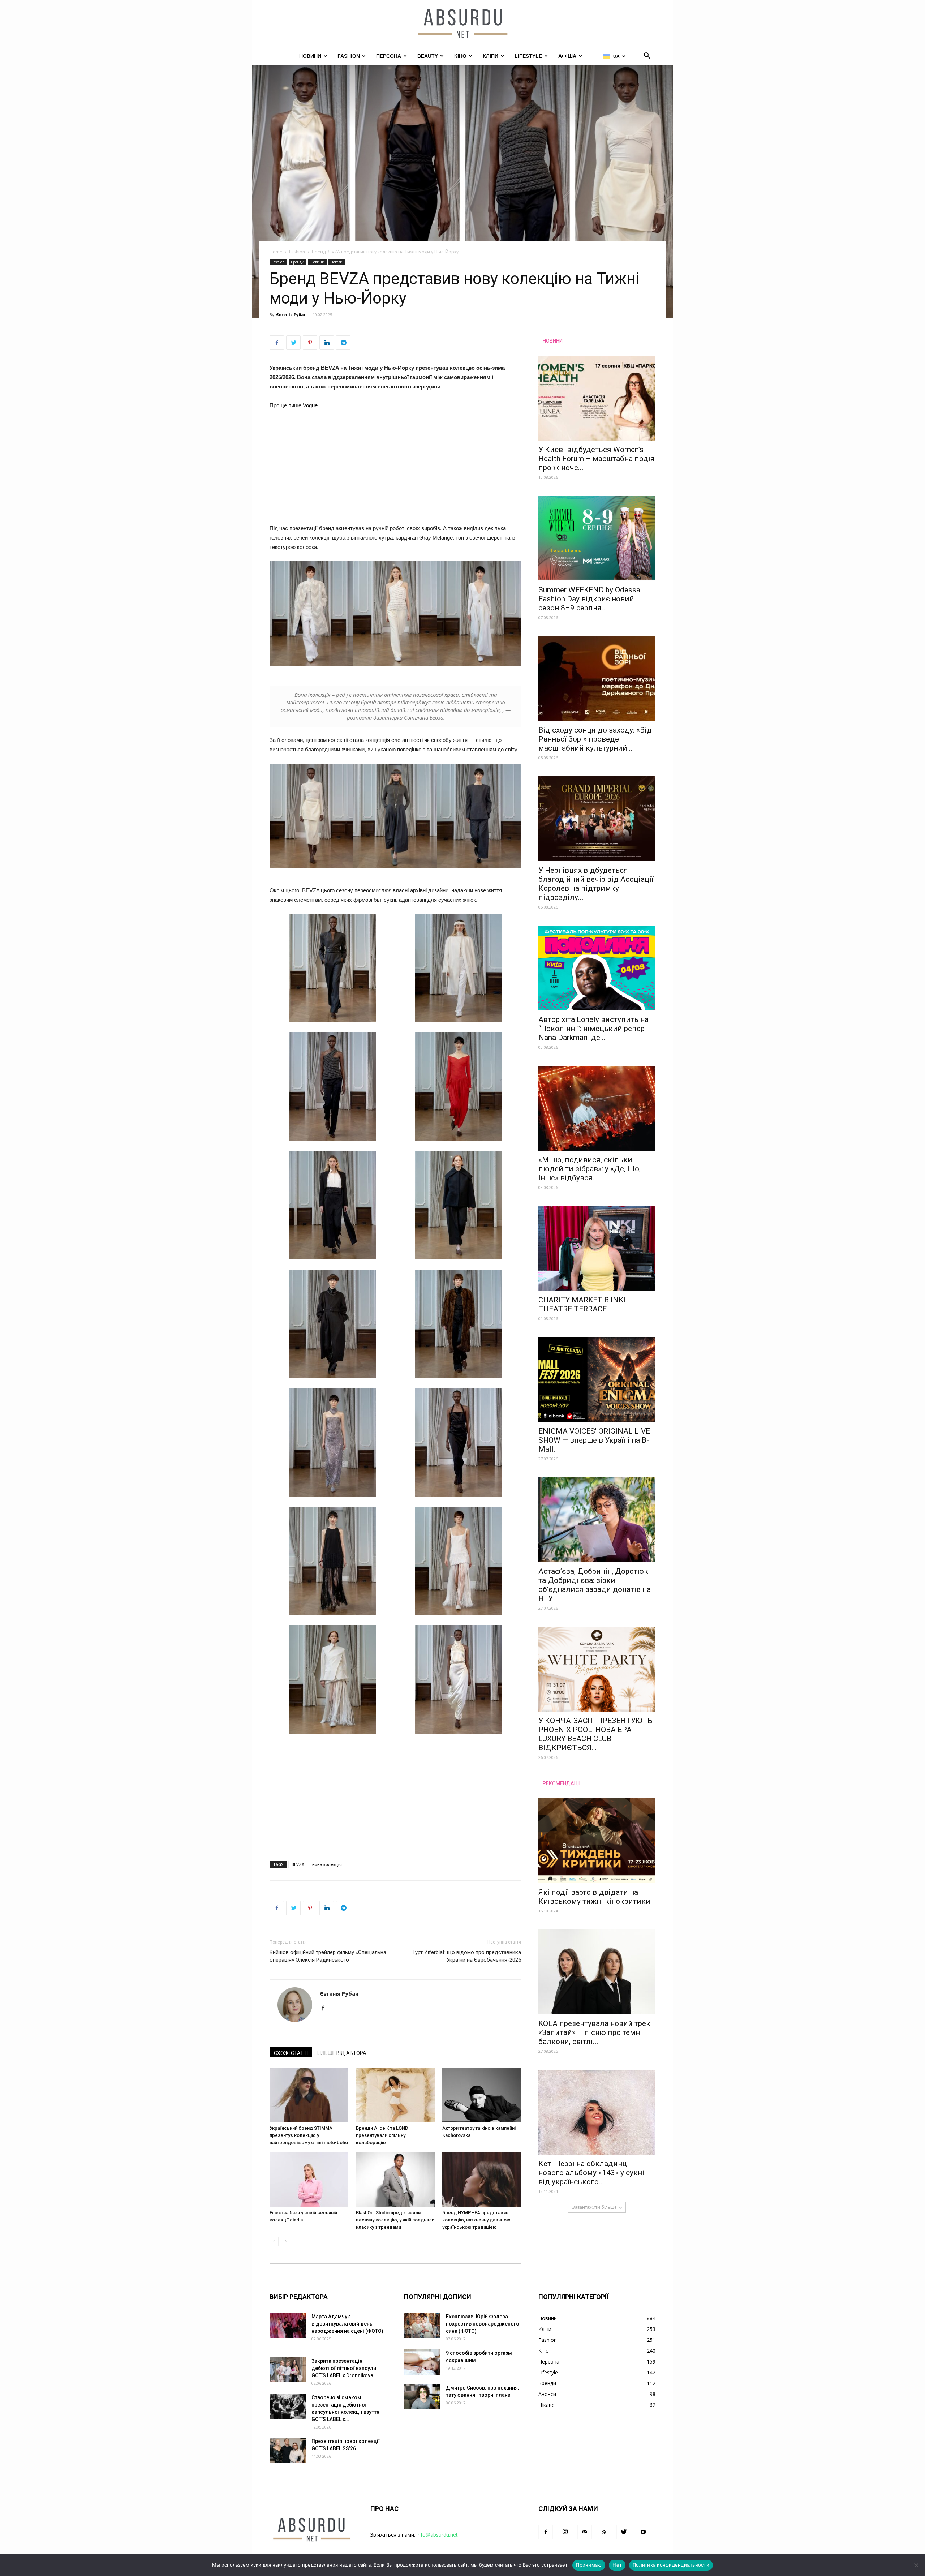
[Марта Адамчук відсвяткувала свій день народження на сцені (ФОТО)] (288, 2326)
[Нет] (916, 2565)
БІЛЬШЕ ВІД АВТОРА (341, 2053)
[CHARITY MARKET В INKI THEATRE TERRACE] (597, 1248)
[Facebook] (326, 2009)
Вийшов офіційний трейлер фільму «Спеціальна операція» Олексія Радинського (328, 1956)
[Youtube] (643, 2532)
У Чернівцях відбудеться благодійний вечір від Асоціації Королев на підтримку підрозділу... (596, 884)
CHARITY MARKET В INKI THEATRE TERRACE (582, 1304)
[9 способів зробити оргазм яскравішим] (422, 2362)
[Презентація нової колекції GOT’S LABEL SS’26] (288, 2450)
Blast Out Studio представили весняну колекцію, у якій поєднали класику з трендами (395, 2220)
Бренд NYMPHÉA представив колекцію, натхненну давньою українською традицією (476, 2220)
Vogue (310, 405)
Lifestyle (528, 56)
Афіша (567, 56)
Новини (310, 56)
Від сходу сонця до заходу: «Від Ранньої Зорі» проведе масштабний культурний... (595, 739)
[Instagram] (565, 2532)
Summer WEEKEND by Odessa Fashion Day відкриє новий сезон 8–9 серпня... (589, 599)
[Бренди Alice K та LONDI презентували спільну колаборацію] (395, 2095)
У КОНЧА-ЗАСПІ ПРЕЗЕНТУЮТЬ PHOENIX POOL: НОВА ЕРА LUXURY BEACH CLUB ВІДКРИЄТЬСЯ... (595, 1734)
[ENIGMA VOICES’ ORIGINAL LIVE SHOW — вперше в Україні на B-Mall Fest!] (597, 1380)
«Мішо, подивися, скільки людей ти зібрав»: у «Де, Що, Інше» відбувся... (590, 1169)
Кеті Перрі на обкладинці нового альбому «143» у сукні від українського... (591, 2173)
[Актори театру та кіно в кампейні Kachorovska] (482, 2095)
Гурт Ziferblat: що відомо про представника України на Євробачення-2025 (467, 1956)
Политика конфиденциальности (671, 2565)
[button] (647, 57)
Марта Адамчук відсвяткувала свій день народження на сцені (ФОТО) (347, 2324)
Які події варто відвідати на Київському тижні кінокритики (594, 1897)
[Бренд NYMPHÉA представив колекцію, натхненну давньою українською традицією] (482, 2180)
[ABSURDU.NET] (462, 24)
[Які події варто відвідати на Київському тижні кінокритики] (597, 1841)
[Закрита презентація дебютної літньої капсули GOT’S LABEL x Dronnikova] (288, 2370)
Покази (337, 262)
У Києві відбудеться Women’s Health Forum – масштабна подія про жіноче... (597, 459)
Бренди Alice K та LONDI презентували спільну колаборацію (383, 2135)
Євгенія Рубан (291, 315)
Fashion (349, 56)
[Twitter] (624, 2532)
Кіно (460, 56)
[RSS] (604, 2532)
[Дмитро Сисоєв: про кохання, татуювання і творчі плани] (422, 2397)
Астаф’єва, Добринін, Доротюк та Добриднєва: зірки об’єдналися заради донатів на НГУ (595, 1585)
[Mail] (585, 2532)
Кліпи (491, 56)
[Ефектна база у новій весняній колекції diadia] (309, 2180)
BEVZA (298, 1864)
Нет (617, 2565)
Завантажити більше (594, 2207)
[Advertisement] (395, 470)
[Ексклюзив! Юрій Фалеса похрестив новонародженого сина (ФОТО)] (422, 2326)
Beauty (428, 56)
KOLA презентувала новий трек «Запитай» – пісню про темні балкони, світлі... (594, 2032)
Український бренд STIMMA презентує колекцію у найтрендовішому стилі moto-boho (309, 2135)
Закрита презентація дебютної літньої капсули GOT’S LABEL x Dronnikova (344, 2368)
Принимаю (589, 2565)
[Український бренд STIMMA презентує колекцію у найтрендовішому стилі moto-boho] (309, 2095)
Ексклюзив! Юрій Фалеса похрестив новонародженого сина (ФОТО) (483, 2324)
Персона (389, 56)
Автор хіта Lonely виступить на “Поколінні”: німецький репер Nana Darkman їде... (593, 1029)
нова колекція (327, 1864)
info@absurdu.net (437, 2535)
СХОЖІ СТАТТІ (291, 2053)
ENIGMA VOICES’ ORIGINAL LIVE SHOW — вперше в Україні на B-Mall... (594, 1440)
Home (276, 252)
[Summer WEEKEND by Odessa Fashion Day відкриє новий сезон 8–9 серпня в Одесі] (597, 538)
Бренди (298, 262)
